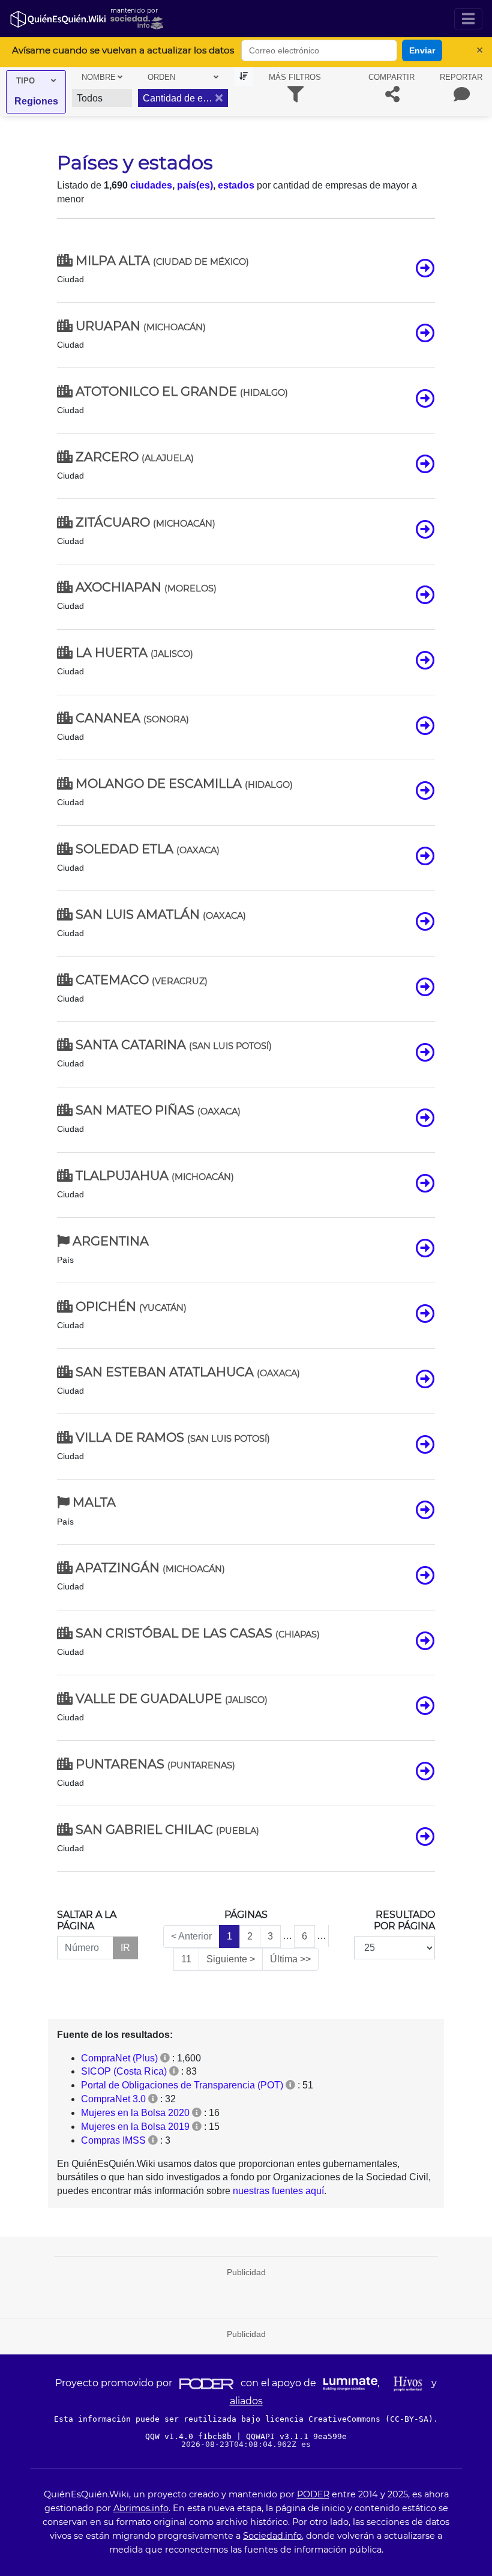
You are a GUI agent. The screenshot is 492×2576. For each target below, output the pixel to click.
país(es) (195, 185)
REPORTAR (461, 77)
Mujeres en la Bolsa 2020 (135, 2113)
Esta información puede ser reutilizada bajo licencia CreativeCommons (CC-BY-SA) (244, 2419)
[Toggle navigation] (468, 19)
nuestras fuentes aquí (278, 2191)
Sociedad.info (272, 2536)
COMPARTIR (391, 77)
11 (186, 1959)
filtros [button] (295, 77)
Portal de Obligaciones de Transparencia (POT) (182, 2085)
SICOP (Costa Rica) (124, 2071)
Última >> (290, 1959)
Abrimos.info (141, 2508)
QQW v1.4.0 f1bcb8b (191, 2436)
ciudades (151, 185)
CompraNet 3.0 (113, 2099)
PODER (313, 2494)
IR (125, 1948)
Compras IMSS (113, 2140)
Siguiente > (231, 1959)
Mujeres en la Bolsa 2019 (135, 2127)
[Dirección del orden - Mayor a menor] (244, 77)
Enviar (422, 50)
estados (236, 185)
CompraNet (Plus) (119, 2058)
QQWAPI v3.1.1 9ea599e (296, 2436)
